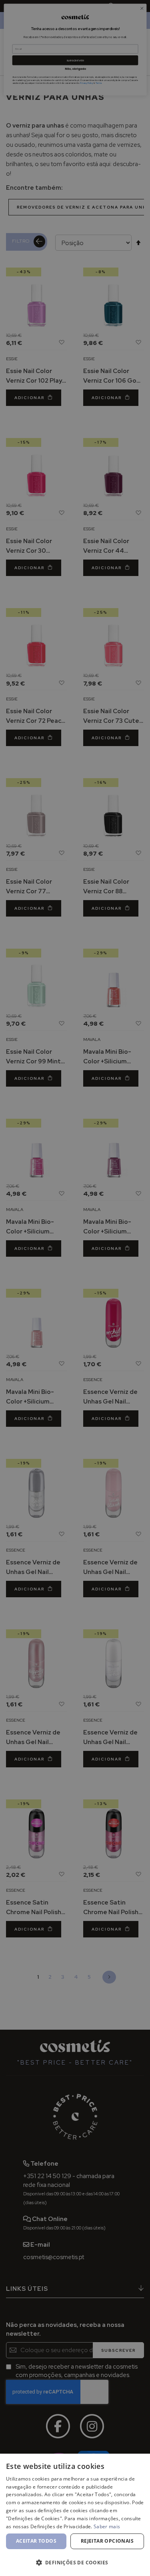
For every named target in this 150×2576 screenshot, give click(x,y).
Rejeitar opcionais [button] (107, 2541)
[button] (75, 2562)
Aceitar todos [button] (36, 2541)
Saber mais (107, 2526)
